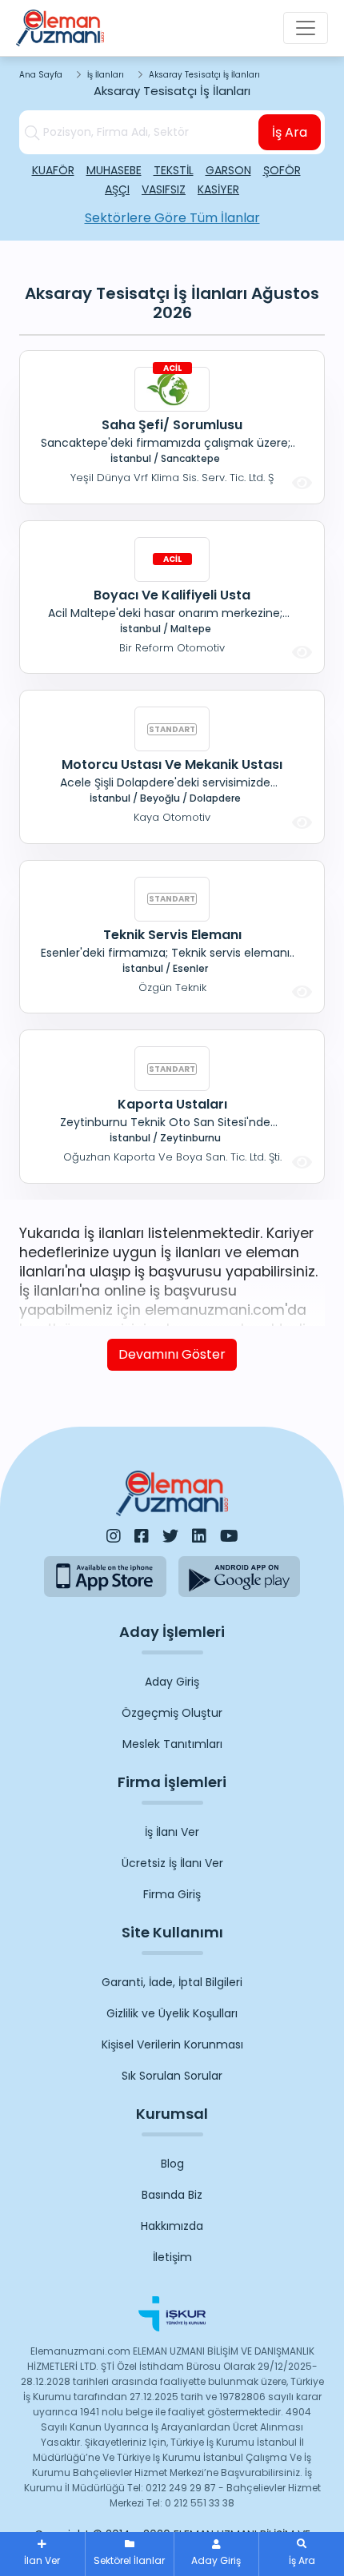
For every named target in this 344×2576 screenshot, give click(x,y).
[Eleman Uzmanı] (60, 28)
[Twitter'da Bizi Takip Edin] (170, 1536)
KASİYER (218, 189)
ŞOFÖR (282, 170)
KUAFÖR (53, 170)
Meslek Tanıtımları (172, 1744)
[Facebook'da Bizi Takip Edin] (142, 1536)
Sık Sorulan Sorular (172, 2076)
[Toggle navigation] (306, 28)
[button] (302, 2554)
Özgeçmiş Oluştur (172, 1713)
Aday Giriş (172, 1682)
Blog (172, 2164)
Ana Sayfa (41, 75)
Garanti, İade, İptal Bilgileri (172, 1982)
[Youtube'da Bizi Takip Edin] (229, 1536)
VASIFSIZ (164, 189)
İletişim (172, 2257)
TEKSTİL (174, 170)
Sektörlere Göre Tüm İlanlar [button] (172, 218)
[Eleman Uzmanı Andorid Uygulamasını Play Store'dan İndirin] (240, 1577)
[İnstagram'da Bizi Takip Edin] (114, 1536)
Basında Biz (172, 2195)
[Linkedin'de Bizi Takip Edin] (199, 1536)
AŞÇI (117, 189)
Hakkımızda (172, 2226)
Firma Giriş (172, 1894)
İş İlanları (106, 75)
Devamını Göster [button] (172, 1354)
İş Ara (290, 132)
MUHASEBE (114, 170)
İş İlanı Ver (172, 1832)
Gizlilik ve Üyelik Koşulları (172, 2013)
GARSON (228, 170)
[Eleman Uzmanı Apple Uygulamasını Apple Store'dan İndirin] (105, 1577)
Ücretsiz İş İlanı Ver (172, 1863)
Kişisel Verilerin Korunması (172, 2044)
